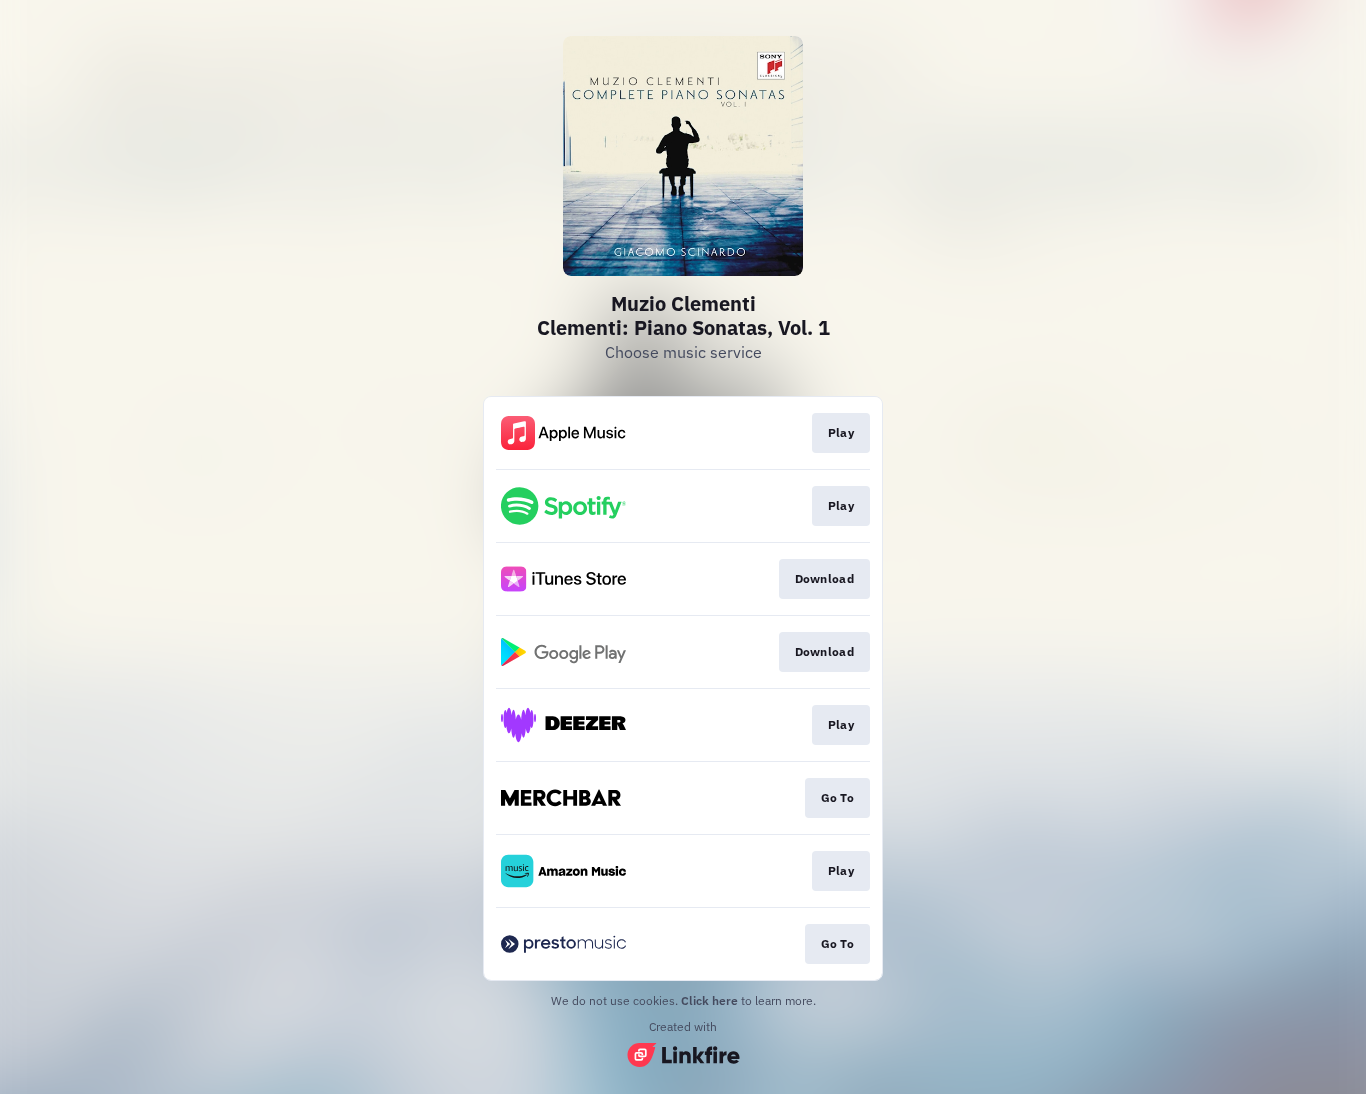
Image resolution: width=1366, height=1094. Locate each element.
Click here (709, 1000)
